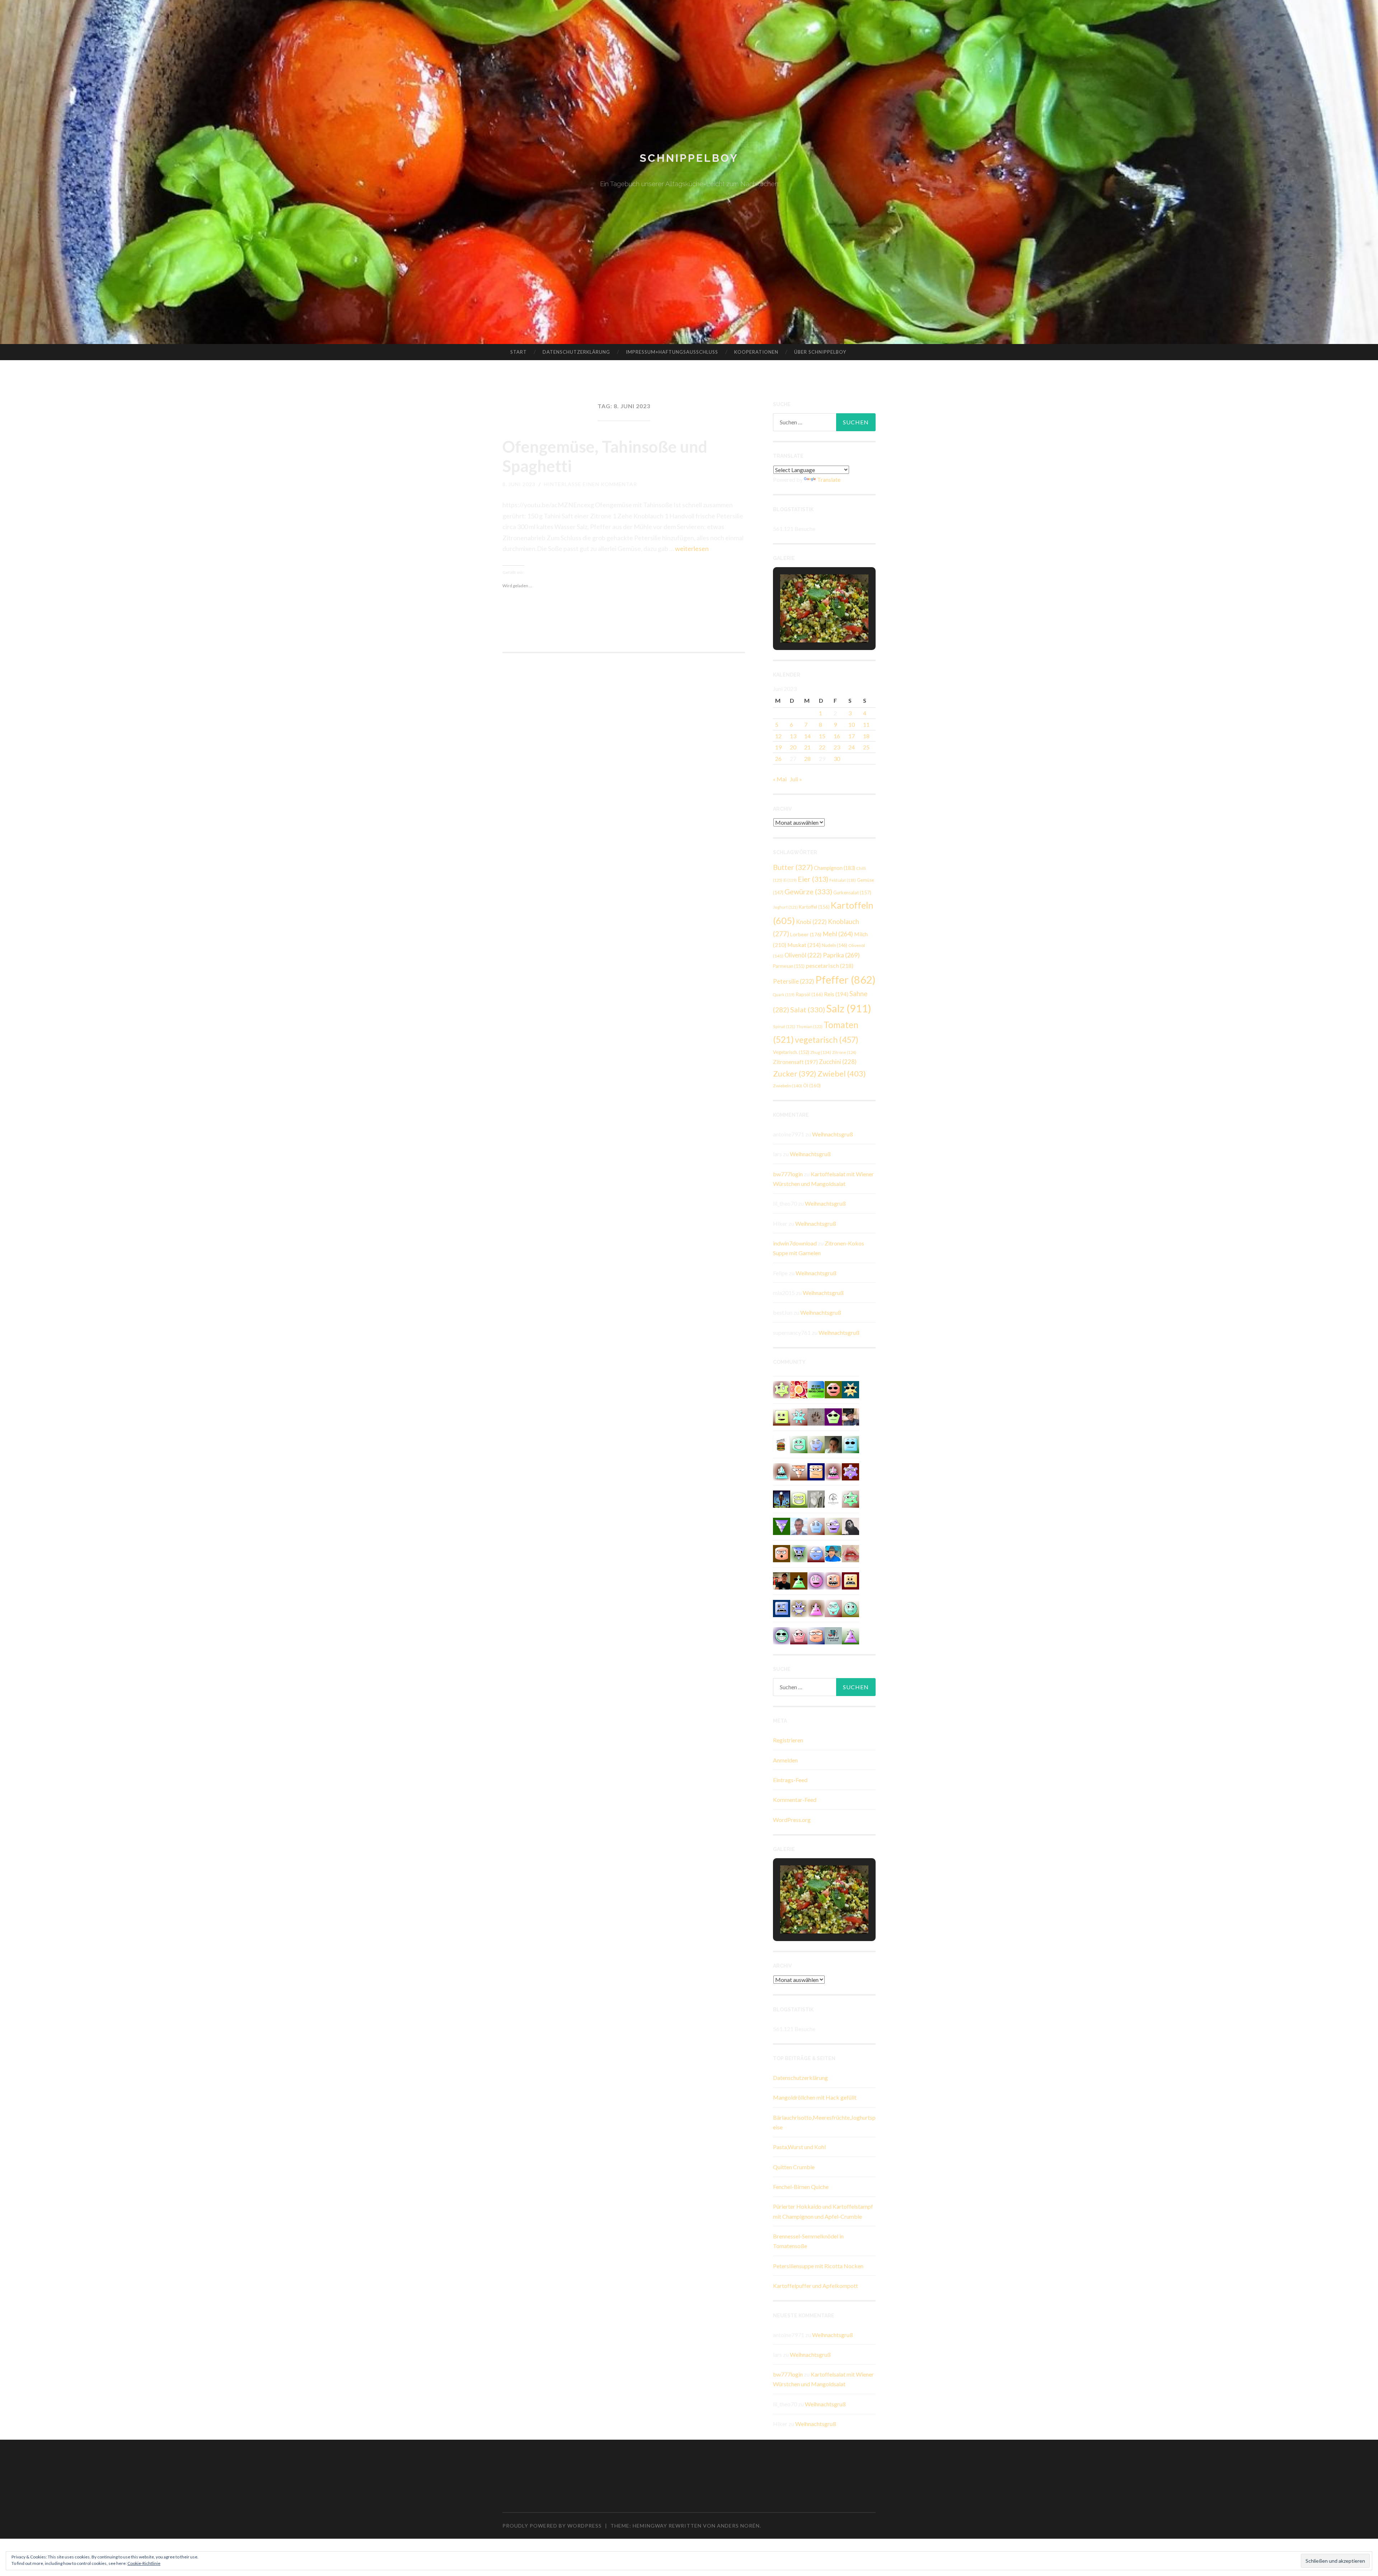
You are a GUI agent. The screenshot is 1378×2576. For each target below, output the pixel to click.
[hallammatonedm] (833, 1525)
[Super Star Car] (816, 1471)
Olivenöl (803, 955)
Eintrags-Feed (790, 1780)
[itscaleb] (833, 1444)
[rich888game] (816, 1444)
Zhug (821, 1052)
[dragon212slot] (816, 1580)
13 (793, 736)
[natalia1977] (782, 1553)
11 (866, 724)
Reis (836, 994)
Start (519, 352)
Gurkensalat (852, 893)
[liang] (833, 1608)
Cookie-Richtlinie (144, 2563)
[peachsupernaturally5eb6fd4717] (850, 1471)
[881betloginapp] (799, 1416)
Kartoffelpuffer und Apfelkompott (815, 2286)
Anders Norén (738, 2526)
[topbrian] (816, 1525)
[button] (808, 623)
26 (778, 759)
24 (852, 747)
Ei (790, 880)
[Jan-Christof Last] (782, 1444)
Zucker (795, 1074)
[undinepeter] (782, 1471)
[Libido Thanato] (782, 1498)
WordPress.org (792, 1820)
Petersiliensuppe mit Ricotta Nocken (818, 2266)
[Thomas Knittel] (850, 1416)
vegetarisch (827, 1040)
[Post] (799, 1471)
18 (866, 736)
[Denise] (833, 1635)
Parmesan (789, 966)
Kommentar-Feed (795, 1800)
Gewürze (808, 891)
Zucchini (838, 1062)
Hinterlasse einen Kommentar (590, 484)
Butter (793, 867)
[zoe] (816, 1635)
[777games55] (850, 1498)
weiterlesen (692, 548)
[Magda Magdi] (816, 1498)
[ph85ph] (782, 1525)
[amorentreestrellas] (850, 1525)
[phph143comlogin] (782, 1416)
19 (778, 747)
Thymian (809, 1026)
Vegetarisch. (791, 1052)
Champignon (835, 868)
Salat (808, 1009)
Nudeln (835, 945)
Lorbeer (806, 934)
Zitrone (844, 1052)
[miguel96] (782, 1389)
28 (807, 759)
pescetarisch (829, 966)
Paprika (841, 955)
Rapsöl (809, 994)
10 (852, 724)
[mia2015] (850, 1389)
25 (866, 747)
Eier (813, 879)
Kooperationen (756, 352)
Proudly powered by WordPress (552, 2526)
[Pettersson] (833, 1553)
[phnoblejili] (833, 1389)
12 (778, 736)
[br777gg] (850, 1444)
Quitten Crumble (794, 2167)
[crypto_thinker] (799, 1553)
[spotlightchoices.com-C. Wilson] (816, 1389)
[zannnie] (850, 1553)
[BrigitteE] (816, 1416)
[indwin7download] (799, 1498)
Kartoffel (814, 907)
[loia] (782, 1580)
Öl (812, 1086)
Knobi (811, 922)
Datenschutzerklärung (576, 352)
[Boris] (833, 1580)
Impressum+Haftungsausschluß (672, 352)
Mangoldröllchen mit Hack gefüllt (815, 2097)
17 (852, 736)
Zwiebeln (788, 1086)
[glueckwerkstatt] (833, 1416)
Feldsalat (843, 880)
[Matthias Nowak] (799, 1525)
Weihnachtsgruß (833, 1134)
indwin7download (795, 1243)
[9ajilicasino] (850, 1608)
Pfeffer (845, 979)
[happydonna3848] (782, 1635)
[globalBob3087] (782, 1608)
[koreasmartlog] (816, 1608)
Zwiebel (842, 1073)
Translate (829, 479)
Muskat (804, 945)
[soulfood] (799, 1389)
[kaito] (850, 1580)
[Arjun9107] (816, 1553)
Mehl (838, 934)
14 (807, 736)
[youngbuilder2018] (799, 1635)
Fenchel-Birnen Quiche (801, 2187)
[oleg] (799, 1444)
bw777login (788, 1174)
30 (837, 759)
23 (837, 747)
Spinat (784, 1026)
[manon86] (799, 1608)
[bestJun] (799, 1580)
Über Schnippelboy (820, 352)
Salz (849, 1008)
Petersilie (794, 981)
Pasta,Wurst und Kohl (799, 2147)
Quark (784, 995)
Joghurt (785, 907)
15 (822, 736)
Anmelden (785, 1760)
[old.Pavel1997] (850, 1635)
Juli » (796, 779)
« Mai (780, 779)
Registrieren (788, 1740)
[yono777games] (833, 1471)
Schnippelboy (689, 158)
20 (793, 747)
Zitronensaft (795, 1062)
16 (837, 736)
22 (822, 747)
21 (807, 747)
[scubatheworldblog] (833, 1498)
